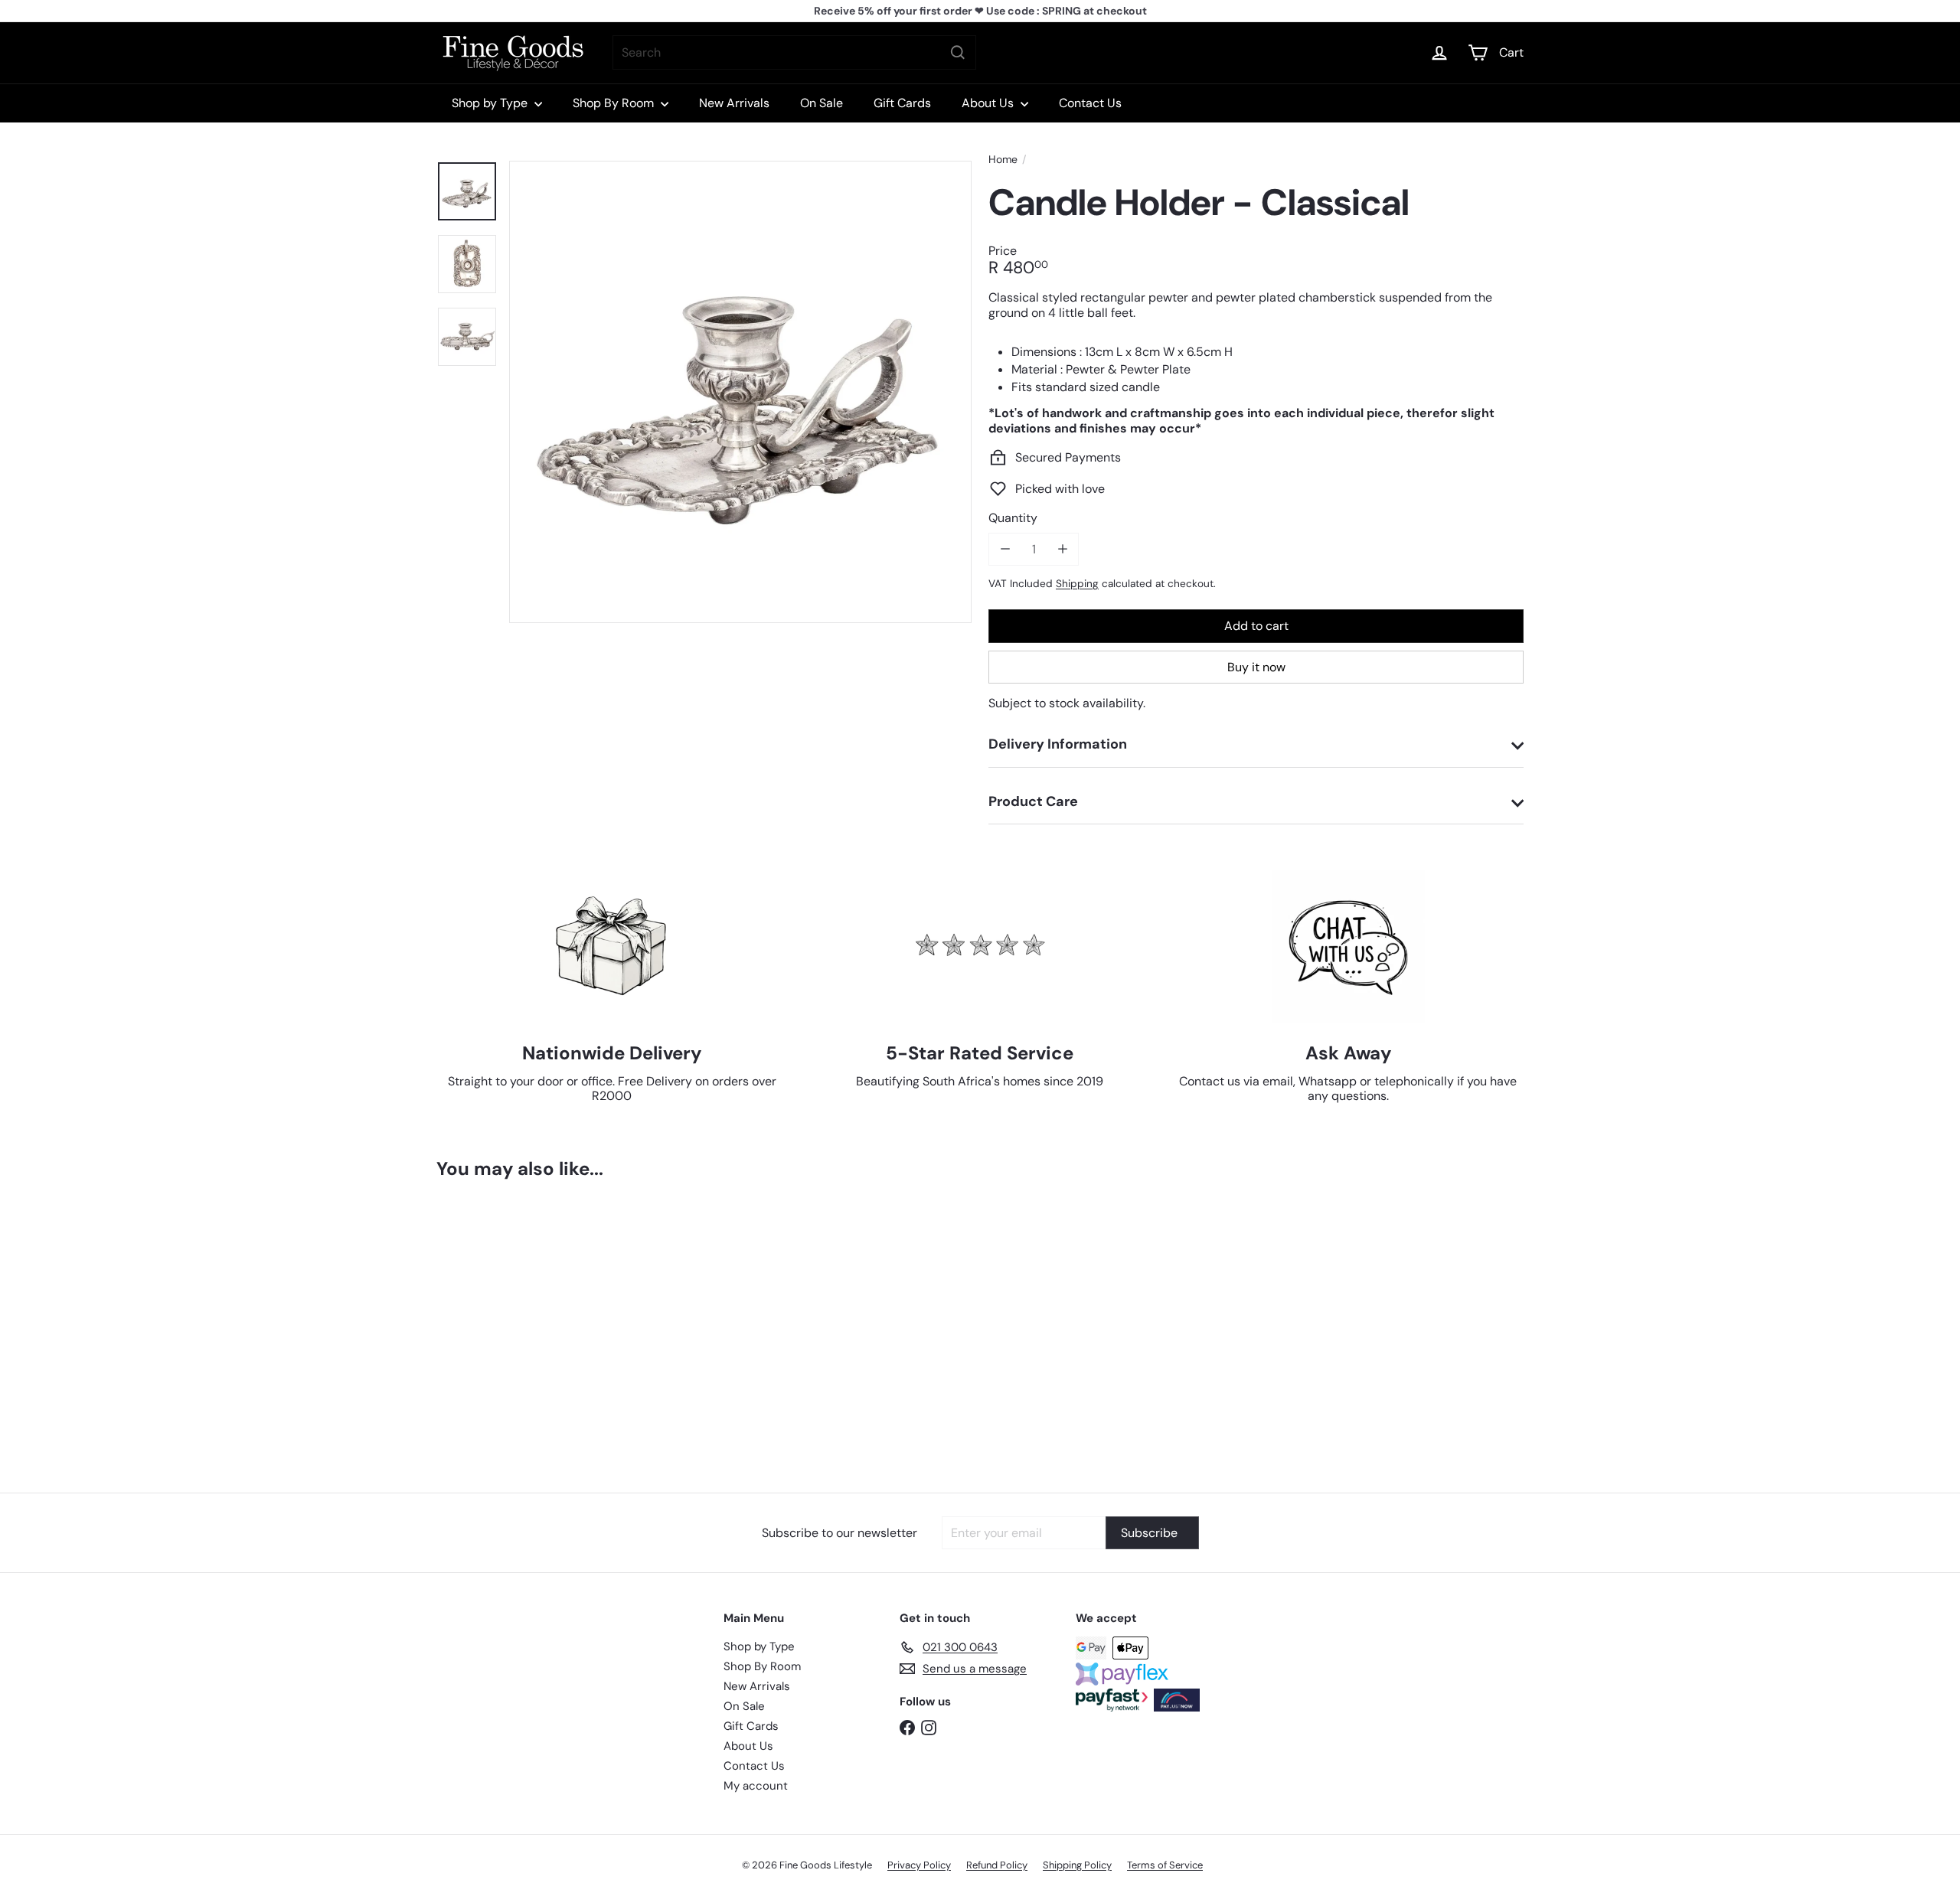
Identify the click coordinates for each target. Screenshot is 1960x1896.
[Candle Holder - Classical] (521, 1325)
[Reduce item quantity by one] (1005, 549)
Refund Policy (997, 1865)
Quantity (1013, 518)
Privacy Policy (919, 1865)
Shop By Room (615, 103)
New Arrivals (734, 103)
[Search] (958, 52)
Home (1003, 160)
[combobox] (794, 52)
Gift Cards (902, 103)
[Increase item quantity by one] (1062, 549)
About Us (989, 103)
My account (756, 1786)
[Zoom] (740, 392)
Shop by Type (491, 103)
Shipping (1077, 584)
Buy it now (1256, 666)
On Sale (822, 103)
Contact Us (1090, 103)
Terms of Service (1165, 1865)
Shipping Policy (1077, 1865)
